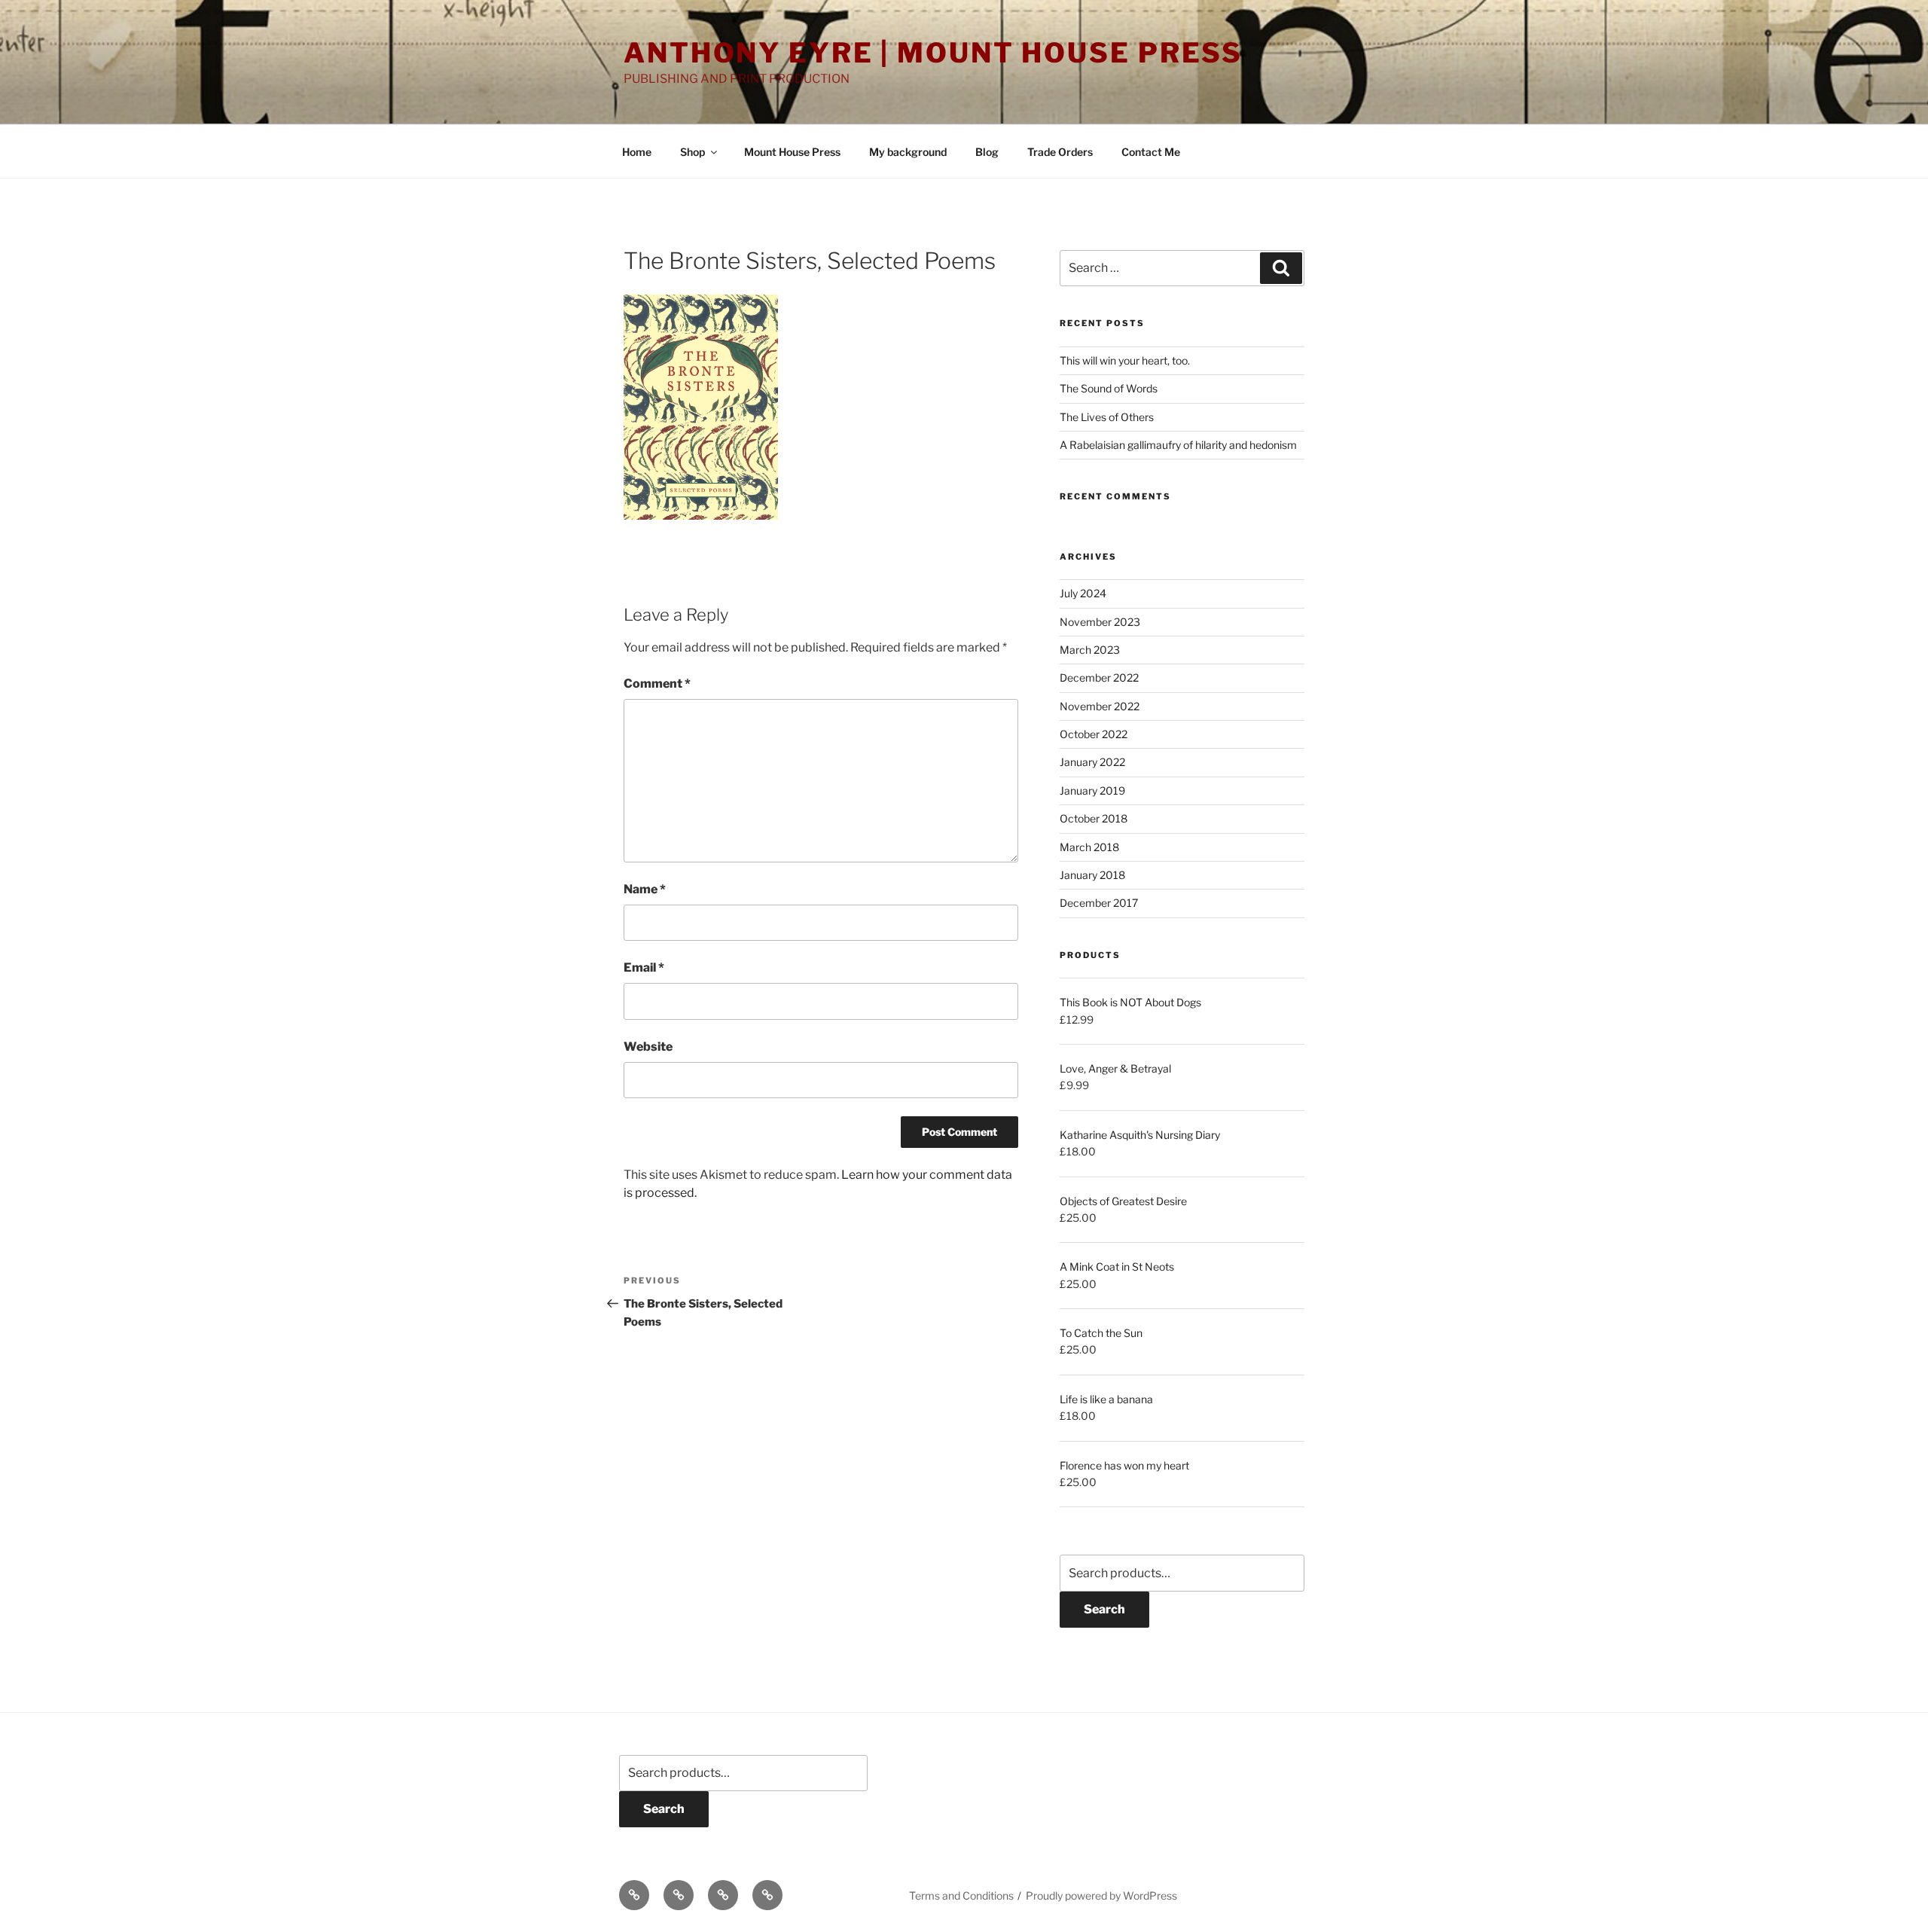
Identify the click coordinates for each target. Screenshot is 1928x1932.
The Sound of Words (1109, 388)
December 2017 (1099, 903)
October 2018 (1094, 818)
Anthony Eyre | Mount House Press (933, 53)
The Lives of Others (1107, 417)
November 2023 (1100, 622)
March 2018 (1089, 847)
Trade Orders (1060, 152)
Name (645, 889)
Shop (692, 152)
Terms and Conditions (961, 1895)
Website (648, 1047)
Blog (987, 152)
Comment (657, 684)
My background (908, 152)
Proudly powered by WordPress (1101, 1895)
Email (644, 968)
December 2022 (1099, 678)
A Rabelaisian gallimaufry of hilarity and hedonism (1178, 445)
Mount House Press (792, 152)
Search (1104, 1609)
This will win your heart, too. (1125, 360)
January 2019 (1092, 791)
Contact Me (1151, 152)
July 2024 (1083, 593)
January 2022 (1092, 762)
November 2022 (1100, 706)
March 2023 (1090, 650)
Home (637, 152)
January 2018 (1092, 875)
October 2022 (1094, 734)
